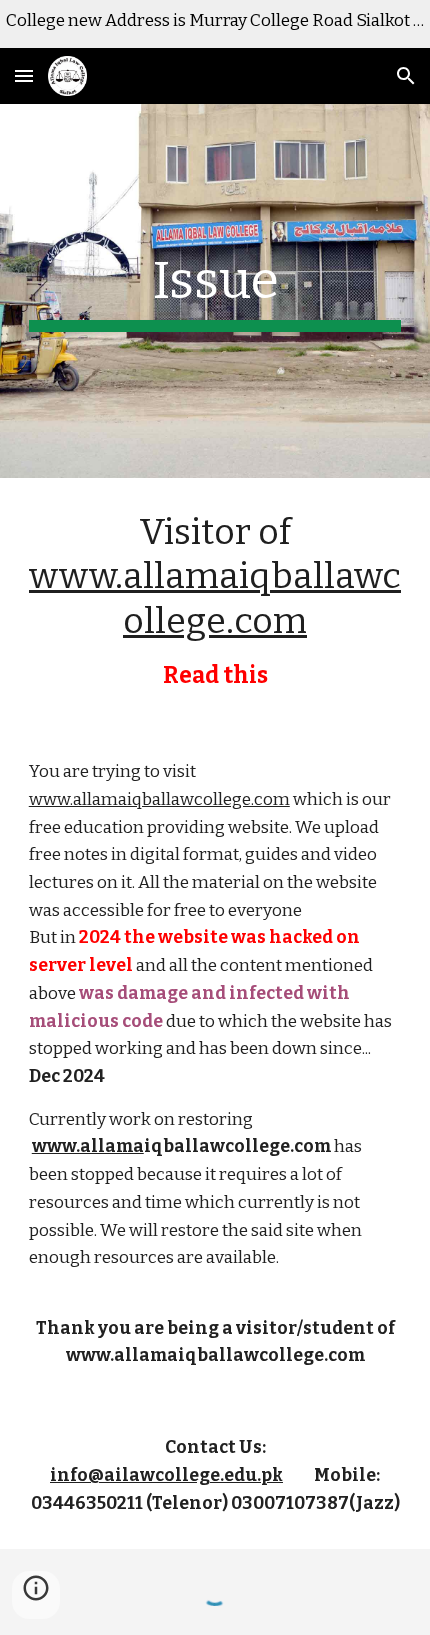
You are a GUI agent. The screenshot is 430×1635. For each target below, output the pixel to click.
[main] (215, 291)
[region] (215, 24)
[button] (24, 75)
